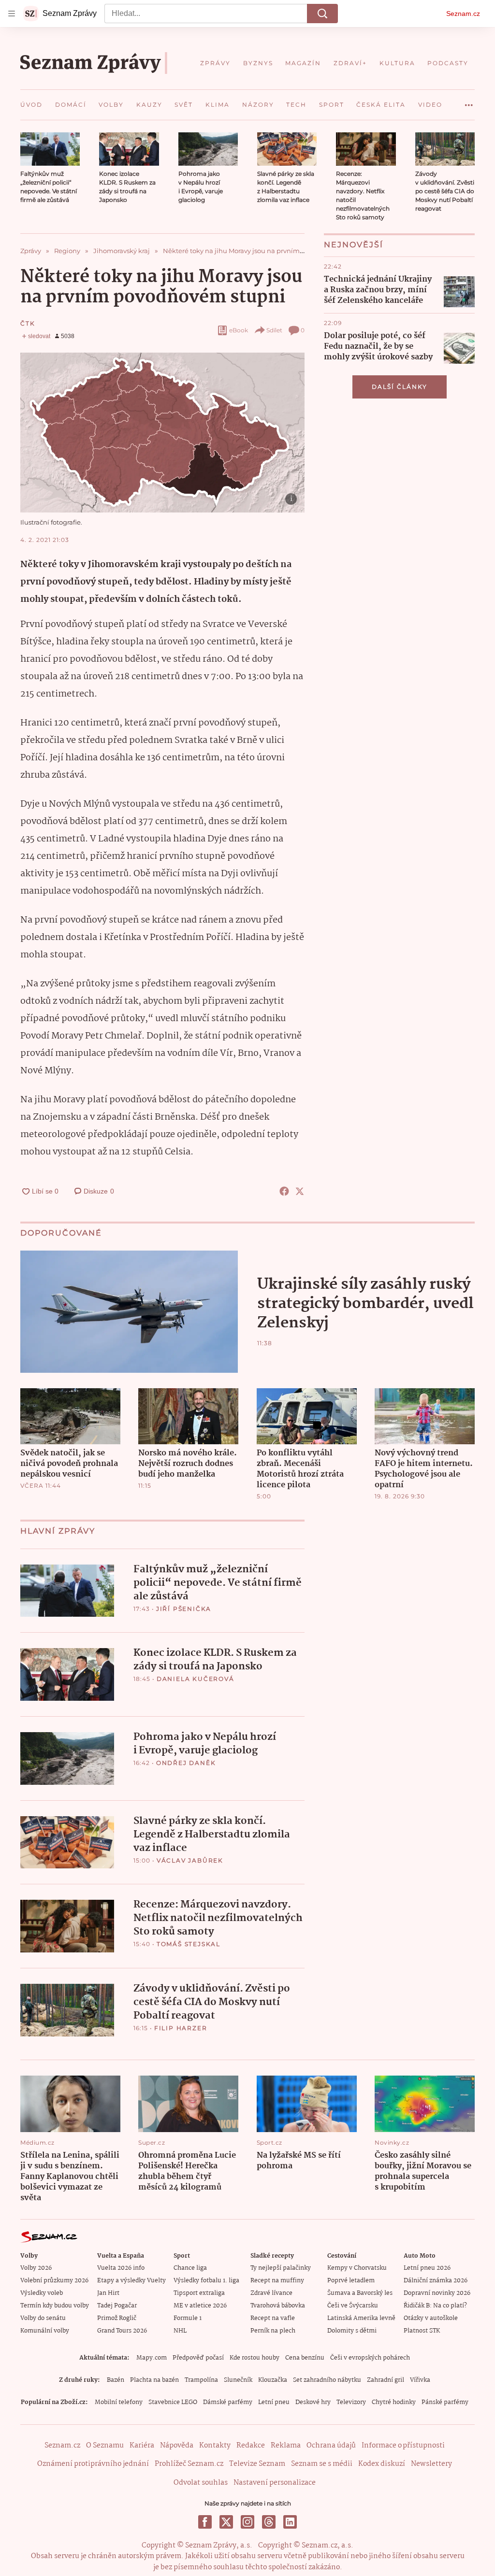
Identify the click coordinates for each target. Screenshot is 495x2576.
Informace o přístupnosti (403, 2446)
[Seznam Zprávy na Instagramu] (247, 2522)
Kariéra (142, 2446)
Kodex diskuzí (382, 2464)
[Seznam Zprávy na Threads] (269, 2522)
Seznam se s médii (322, 2464)
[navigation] (12, 14)
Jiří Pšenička (184, 1609)
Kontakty (215, 2446)
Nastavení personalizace (275, 2483)
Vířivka (420, 2380)
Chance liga (190, 2268)
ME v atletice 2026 (200, 2306)
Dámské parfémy (228, 2402)
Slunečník (238, 2380)
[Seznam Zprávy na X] (226, 2522)
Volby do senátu (43, 2318)
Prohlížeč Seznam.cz (189, 2464)
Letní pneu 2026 (427, 2268)
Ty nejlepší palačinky (281, 2268)
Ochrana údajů (331, 2446)
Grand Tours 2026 (122, 2331)
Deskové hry (313, 2402)
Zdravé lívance (271, 2293)
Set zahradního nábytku (327, 2380)
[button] (50, 149)
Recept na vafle (273, 2318)
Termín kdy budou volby (55, 2306)
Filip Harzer (181, 2028)
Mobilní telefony (119, 2402)
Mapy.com (152, 2358)
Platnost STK (422, 2331)
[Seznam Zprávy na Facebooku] (205, 2522)
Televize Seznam (257, 2464)
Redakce (251, 2446)
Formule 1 (188, 2318)
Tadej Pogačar (117, 2306)
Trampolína (201, 2380)
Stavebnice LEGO (173, 2402)
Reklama (286, 2446)
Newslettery (431, 2464)
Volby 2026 (36, 2268)
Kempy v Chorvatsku (357, 2268)
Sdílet (274, 330)
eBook (239, 330)
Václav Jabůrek (190, 1860)
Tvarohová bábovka (278, 2306)
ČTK (28, 323)
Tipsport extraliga (199, 2293)
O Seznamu (105, 2446)
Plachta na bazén (154, 2380)
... (469, 101)
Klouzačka (273, 2380)
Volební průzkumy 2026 (54, 2281)
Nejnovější (354, 245)
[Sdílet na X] (300, 1191)
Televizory (351, 2402)
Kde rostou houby (255, 2358)
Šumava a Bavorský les (360, 2293)
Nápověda (177, 2446)
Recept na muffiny (277, 2281)
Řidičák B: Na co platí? (435, 2306)
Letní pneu (274, 2402)
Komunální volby (45, 2331)
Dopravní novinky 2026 (437, 2293)
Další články (400, 387)
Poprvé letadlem (351, 2281)
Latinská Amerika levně (361, 2318)
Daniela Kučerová (196, 1679)
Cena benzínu (305, 2358)
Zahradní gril (386, 2380)
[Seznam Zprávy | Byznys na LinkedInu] (290, 2522)
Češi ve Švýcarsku (353, 2306)
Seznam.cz (463, 14)
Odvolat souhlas (201, 2483)
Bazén (116, 2380)
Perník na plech (273, 2331)
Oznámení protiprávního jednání (93, 2464)
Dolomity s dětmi (352, 2331)
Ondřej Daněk (186, 1763)
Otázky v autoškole (431, 2318)
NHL (180, 2331)
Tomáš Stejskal (189, 1944)
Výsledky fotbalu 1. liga (206, 2281)
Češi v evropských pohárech (370, 2358)
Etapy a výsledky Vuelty (131, 2281)
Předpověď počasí (198, 2358)
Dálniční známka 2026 (436, 2281)
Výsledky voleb (42, 2293)
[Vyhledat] (322, 14)
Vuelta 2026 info (121, 2268)
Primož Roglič (117, 2318)
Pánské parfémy (445, 2402)
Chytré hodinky (394, 2402)
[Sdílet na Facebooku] (284, 1191)
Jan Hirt (108, 2293)
